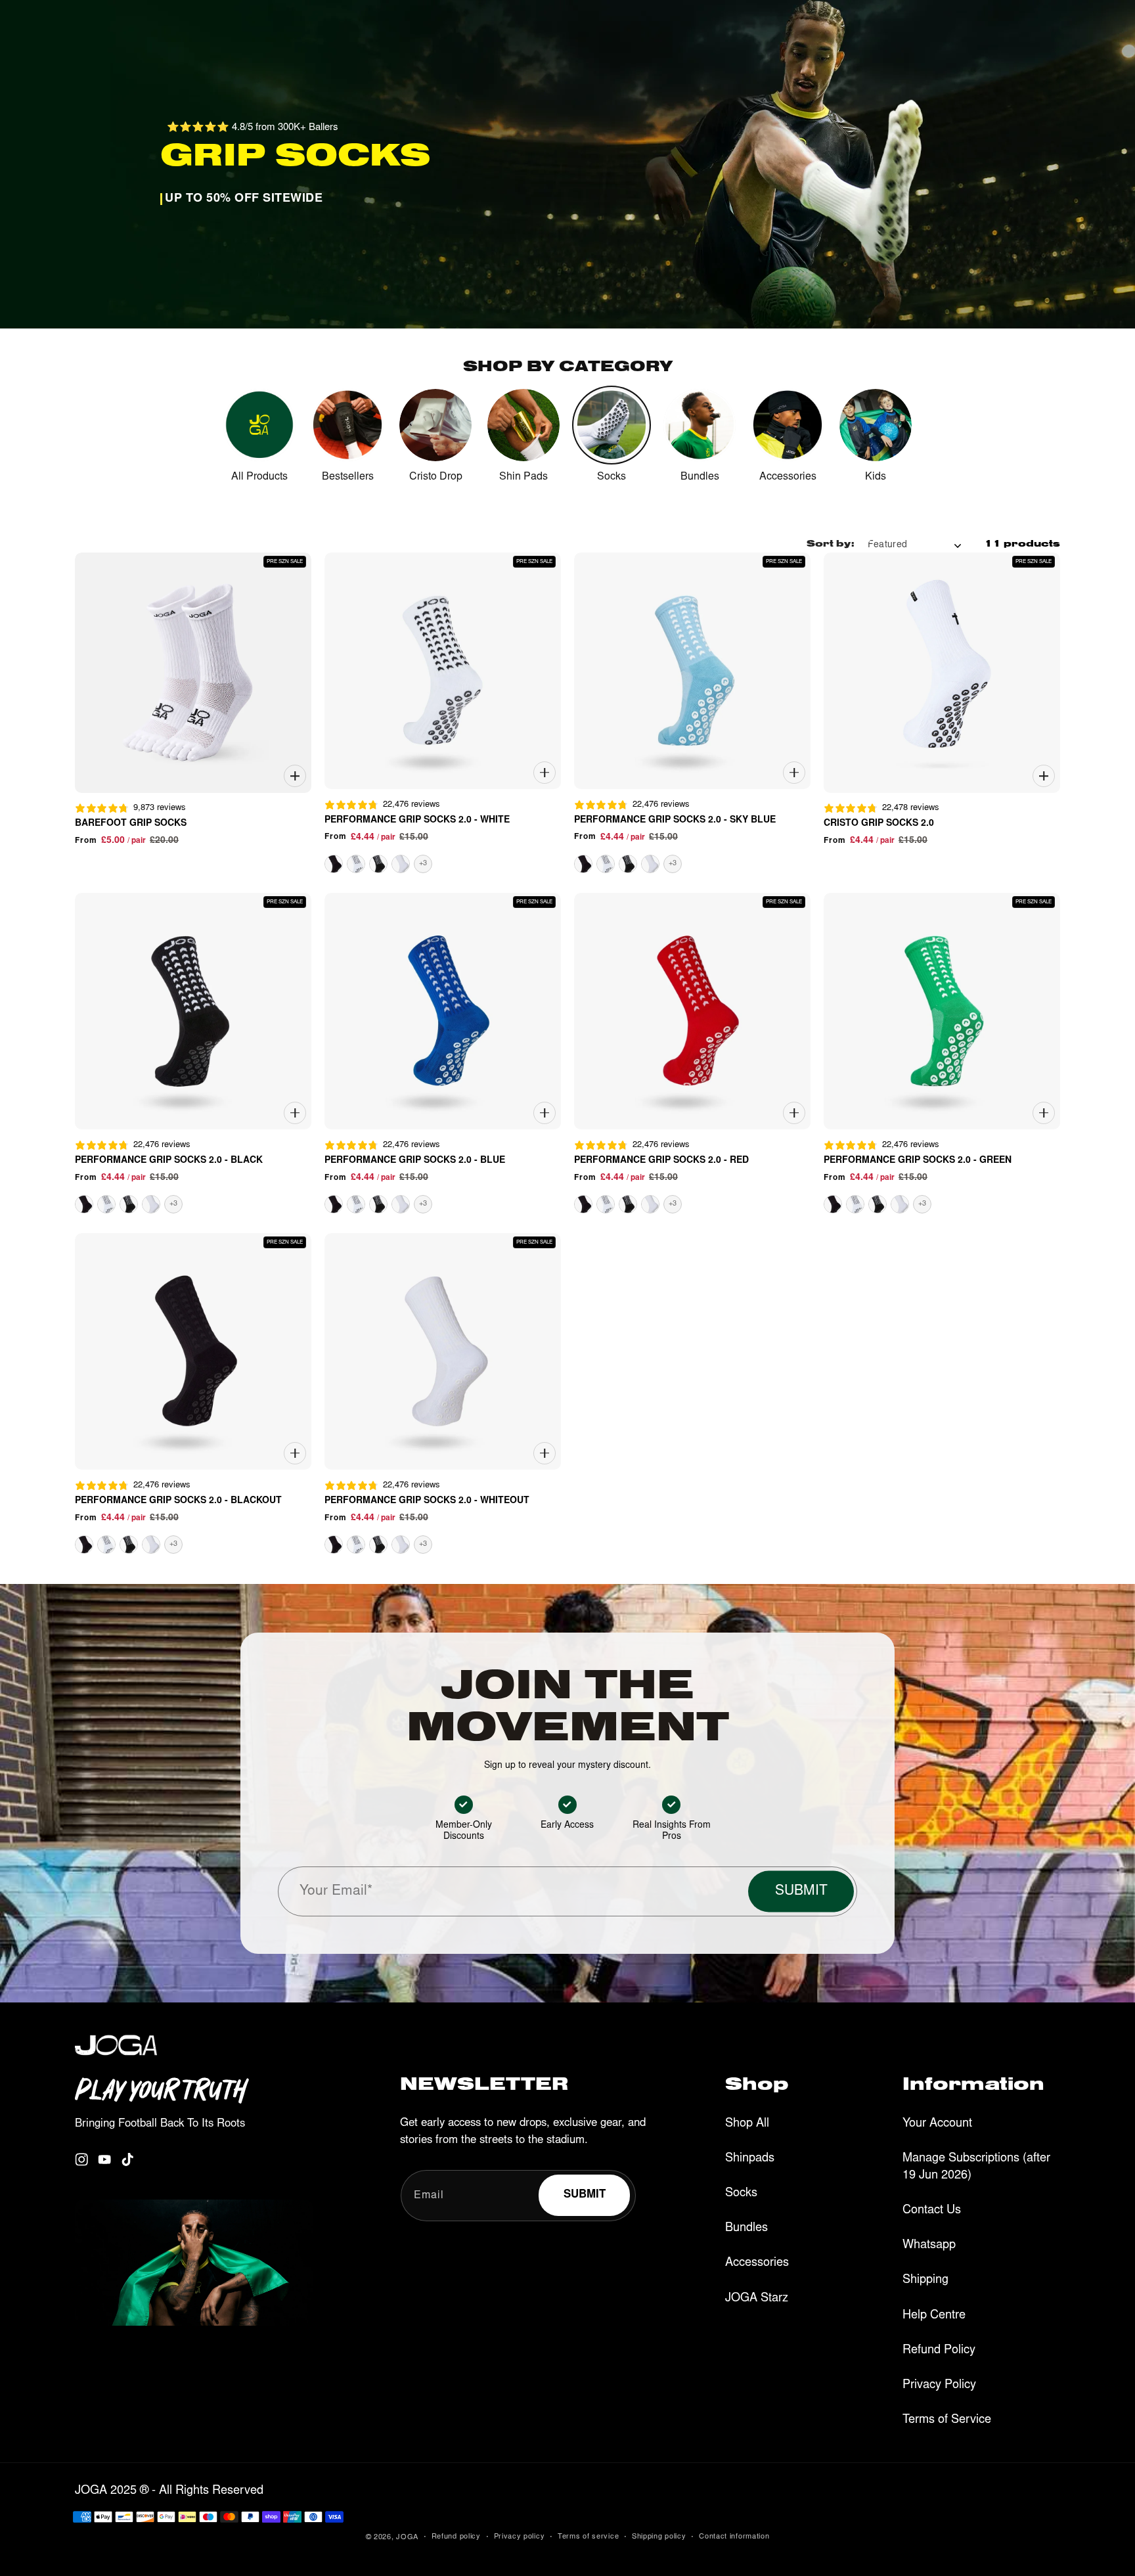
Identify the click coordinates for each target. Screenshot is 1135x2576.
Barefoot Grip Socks (131, 824)
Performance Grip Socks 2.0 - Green (918, 1161)
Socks (741, 2194)
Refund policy (456, 2537)
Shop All (747, 2124)
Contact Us (932, 2211)
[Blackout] (334, 864)
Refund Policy (939, 2351)
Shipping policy (659, 2537)
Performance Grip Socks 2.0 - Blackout (178, 1501)
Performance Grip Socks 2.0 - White (417, 821)
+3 (423, 864)
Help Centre (934, 2316)
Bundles (746, 2228)
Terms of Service (947, 2420)
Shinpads (750, 2159)
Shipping (925, 2280)
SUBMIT (801, 1892)
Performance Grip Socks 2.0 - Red (661, 1161)
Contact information (734, 2537)
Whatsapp (929, 2246)
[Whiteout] (401, 864)
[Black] (378, 864)
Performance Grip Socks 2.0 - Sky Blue (675, 821)
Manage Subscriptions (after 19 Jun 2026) (976, 2167)
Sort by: (831, 545)
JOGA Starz (757, 2299)
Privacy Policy (939, 2385)
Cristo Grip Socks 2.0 (879, 824)
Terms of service (588, 2537)
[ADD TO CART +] (295, 776)
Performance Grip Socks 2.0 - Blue (415, 1161)
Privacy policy (520, 2537)
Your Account (937, 2124)
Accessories (757, 2263)
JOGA (407, 2538)
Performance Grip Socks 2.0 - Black (169, 1161)
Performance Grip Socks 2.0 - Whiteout (427, 1501)
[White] (356, 864)
